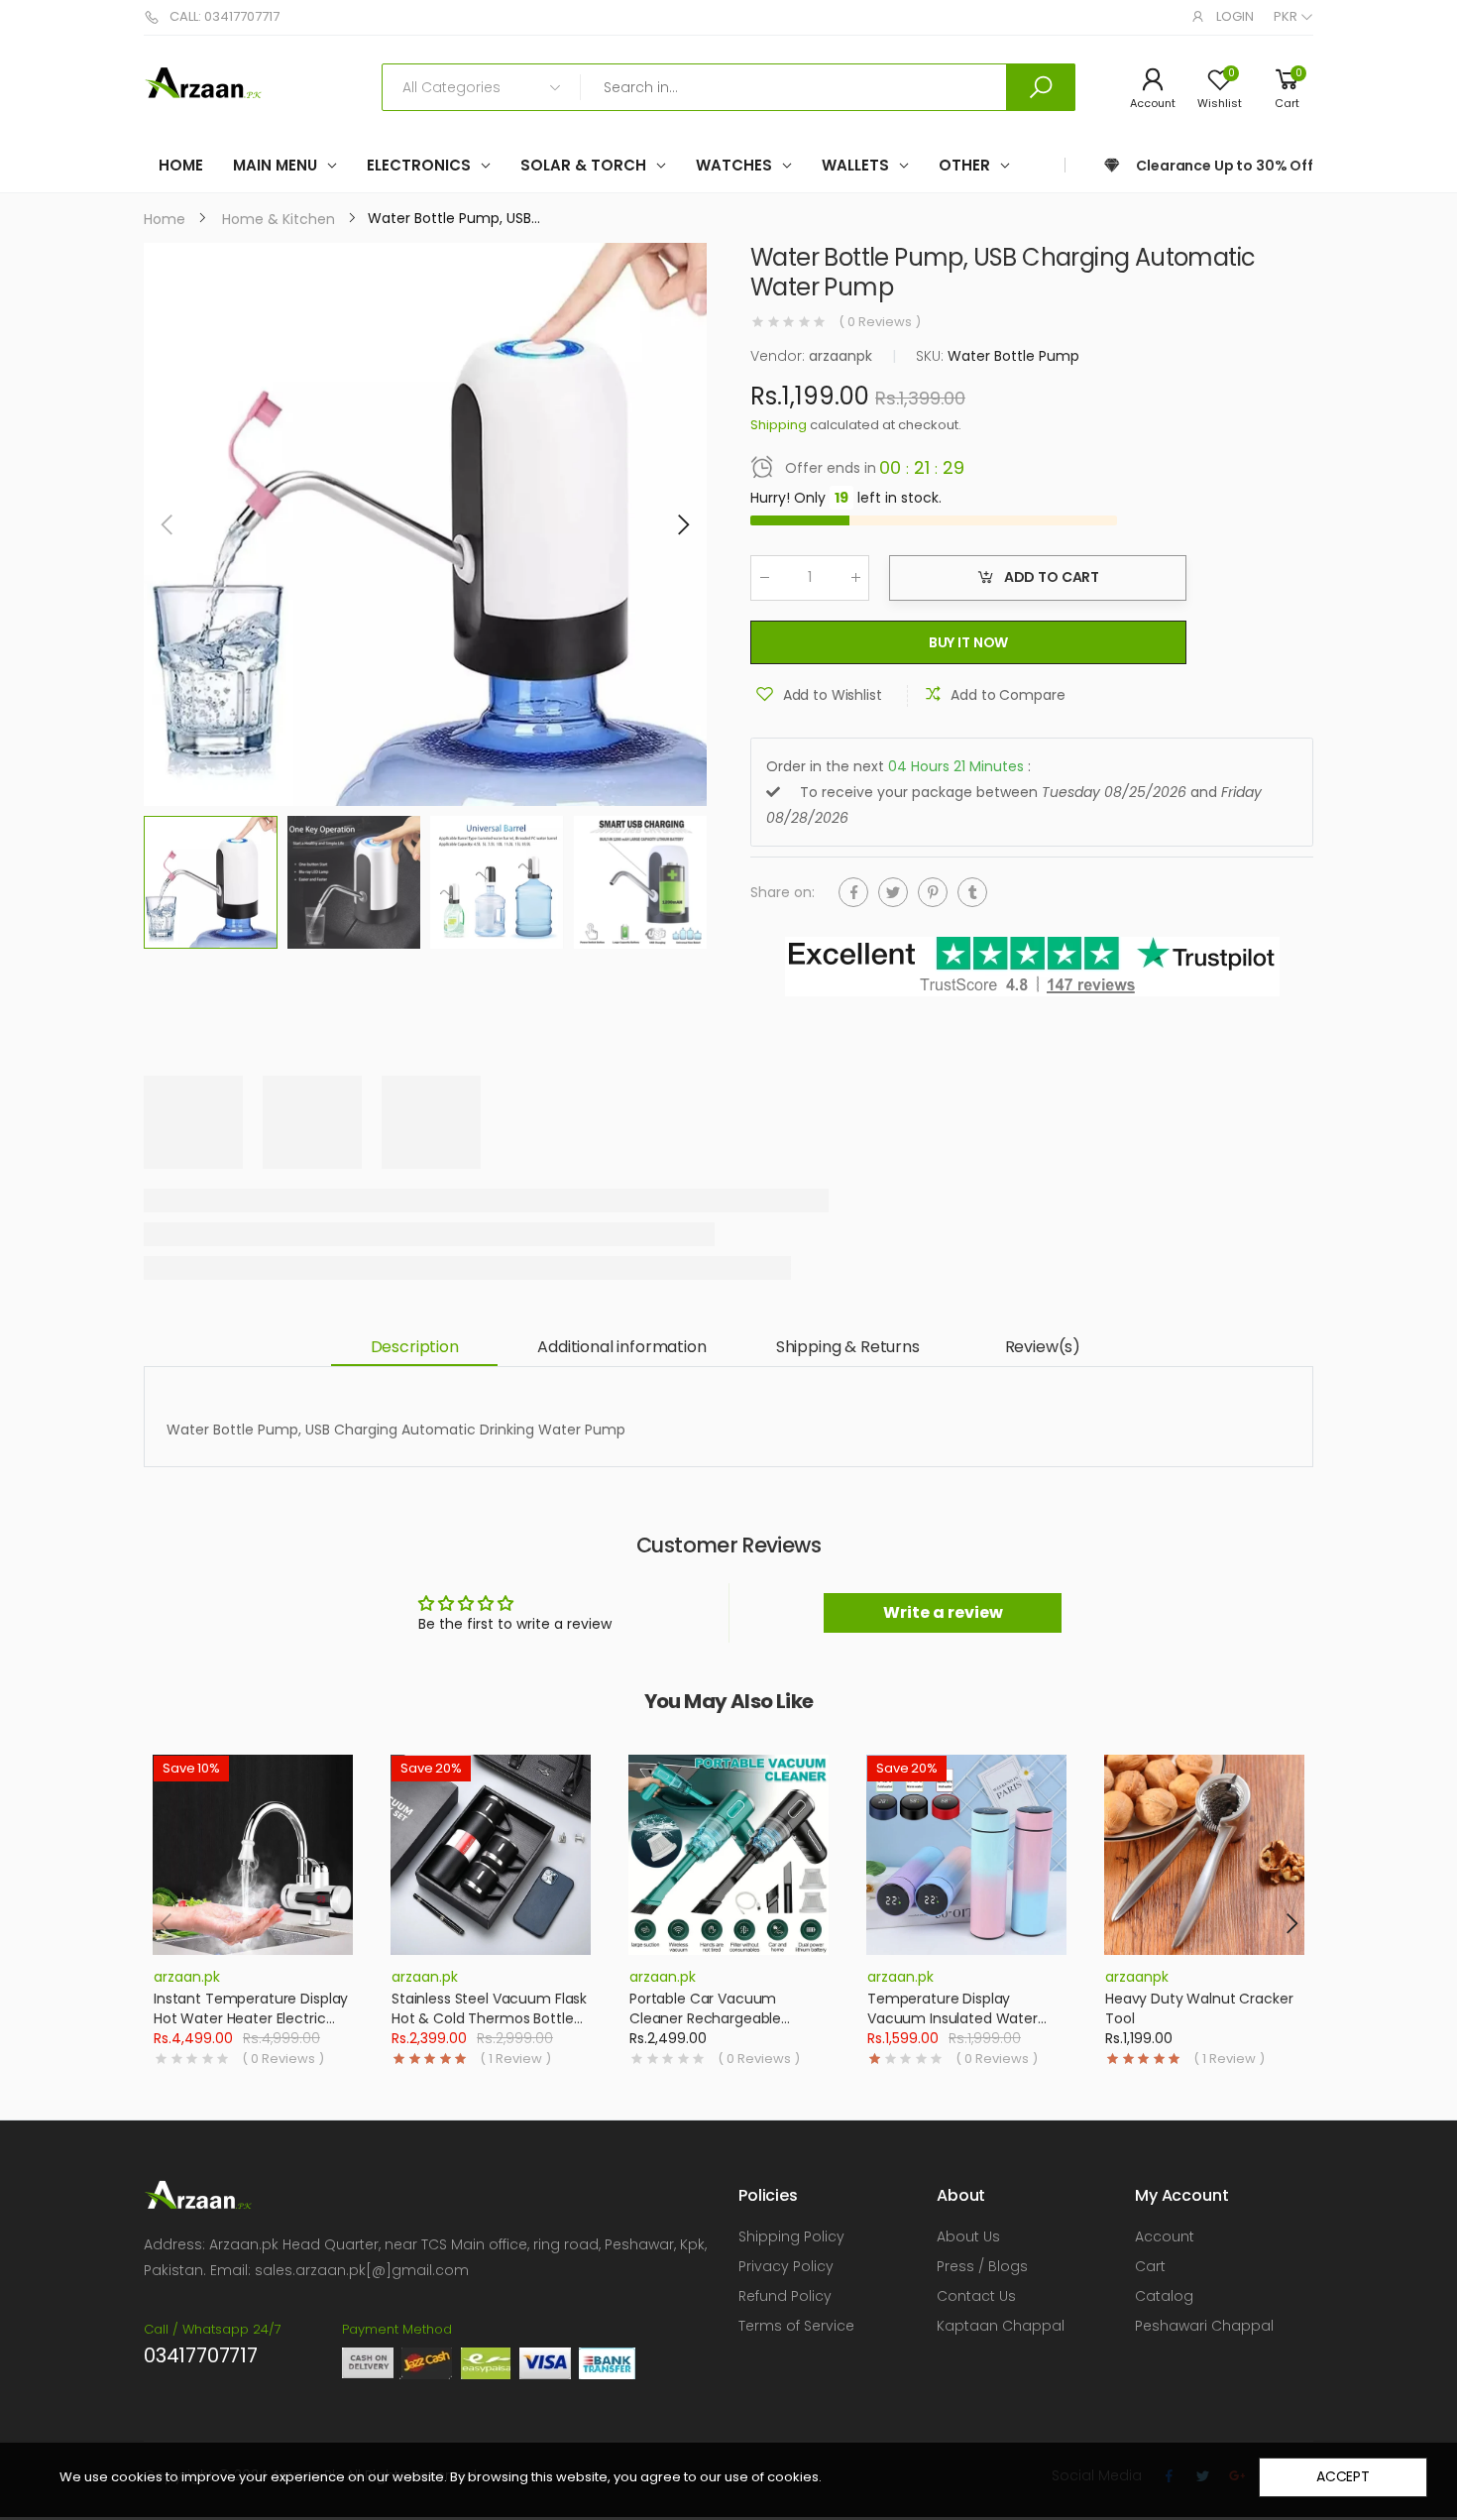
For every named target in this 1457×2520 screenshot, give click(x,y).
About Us (968, 2236)
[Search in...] (1041, 87)
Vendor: (780, 356)
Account (1165, 2236)
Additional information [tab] (621, 1347)
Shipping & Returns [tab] (848, 1347)
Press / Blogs (982, 2266)
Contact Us (976, 2296)
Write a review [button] (943, 1612)
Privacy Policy (786, 2266)
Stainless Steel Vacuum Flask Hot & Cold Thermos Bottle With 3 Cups (489, 2018)
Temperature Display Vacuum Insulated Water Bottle (953, 2018)
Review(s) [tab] (1043, 1347)
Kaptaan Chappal (1001, 2326)
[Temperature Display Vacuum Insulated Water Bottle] (966, 1855)
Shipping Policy (791, 2236)
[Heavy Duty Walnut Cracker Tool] (1204, 1855)
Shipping (779, 425)
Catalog (1164, 2296)
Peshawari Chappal (1204, 2326)
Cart (1150, 2266)
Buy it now (969, 642)
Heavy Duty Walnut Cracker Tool (1199, 2008)
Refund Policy (785, 2296)
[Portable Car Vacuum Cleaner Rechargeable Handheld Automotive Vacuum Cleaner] (728, 1855)
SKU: (932, 356)
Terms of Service (796, 2326)
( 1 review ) (515, 2059)
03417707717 (201, 2355)
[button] (682, 524)
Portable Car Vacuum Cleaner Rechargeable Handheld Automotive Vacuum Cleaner (705, 2028)
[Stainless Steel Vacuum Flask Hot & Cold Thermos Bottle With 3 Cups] (491, 1855)
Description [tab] (415, 1347)
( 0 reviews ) (880, 322)
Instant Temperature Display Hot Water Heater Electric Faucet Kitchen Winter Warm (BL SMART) (252, 2028)
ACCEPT (1343, 2476)
